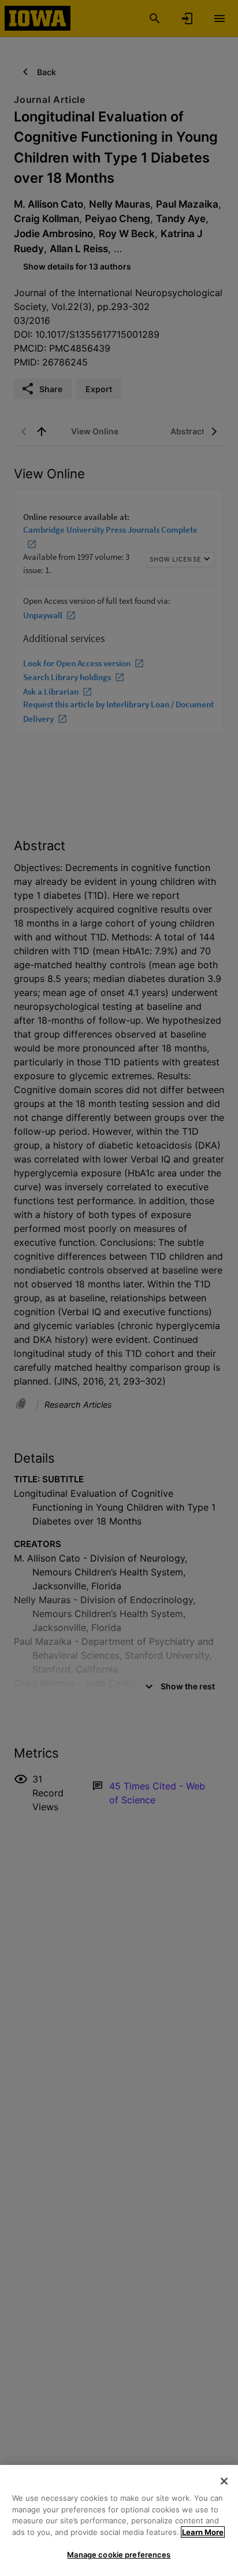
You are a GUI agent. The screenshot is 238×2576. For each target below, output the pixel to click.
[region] (119, 2520)
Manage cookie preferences (119, 2555)
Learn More (203, 2532)
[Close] (224, 2481)
